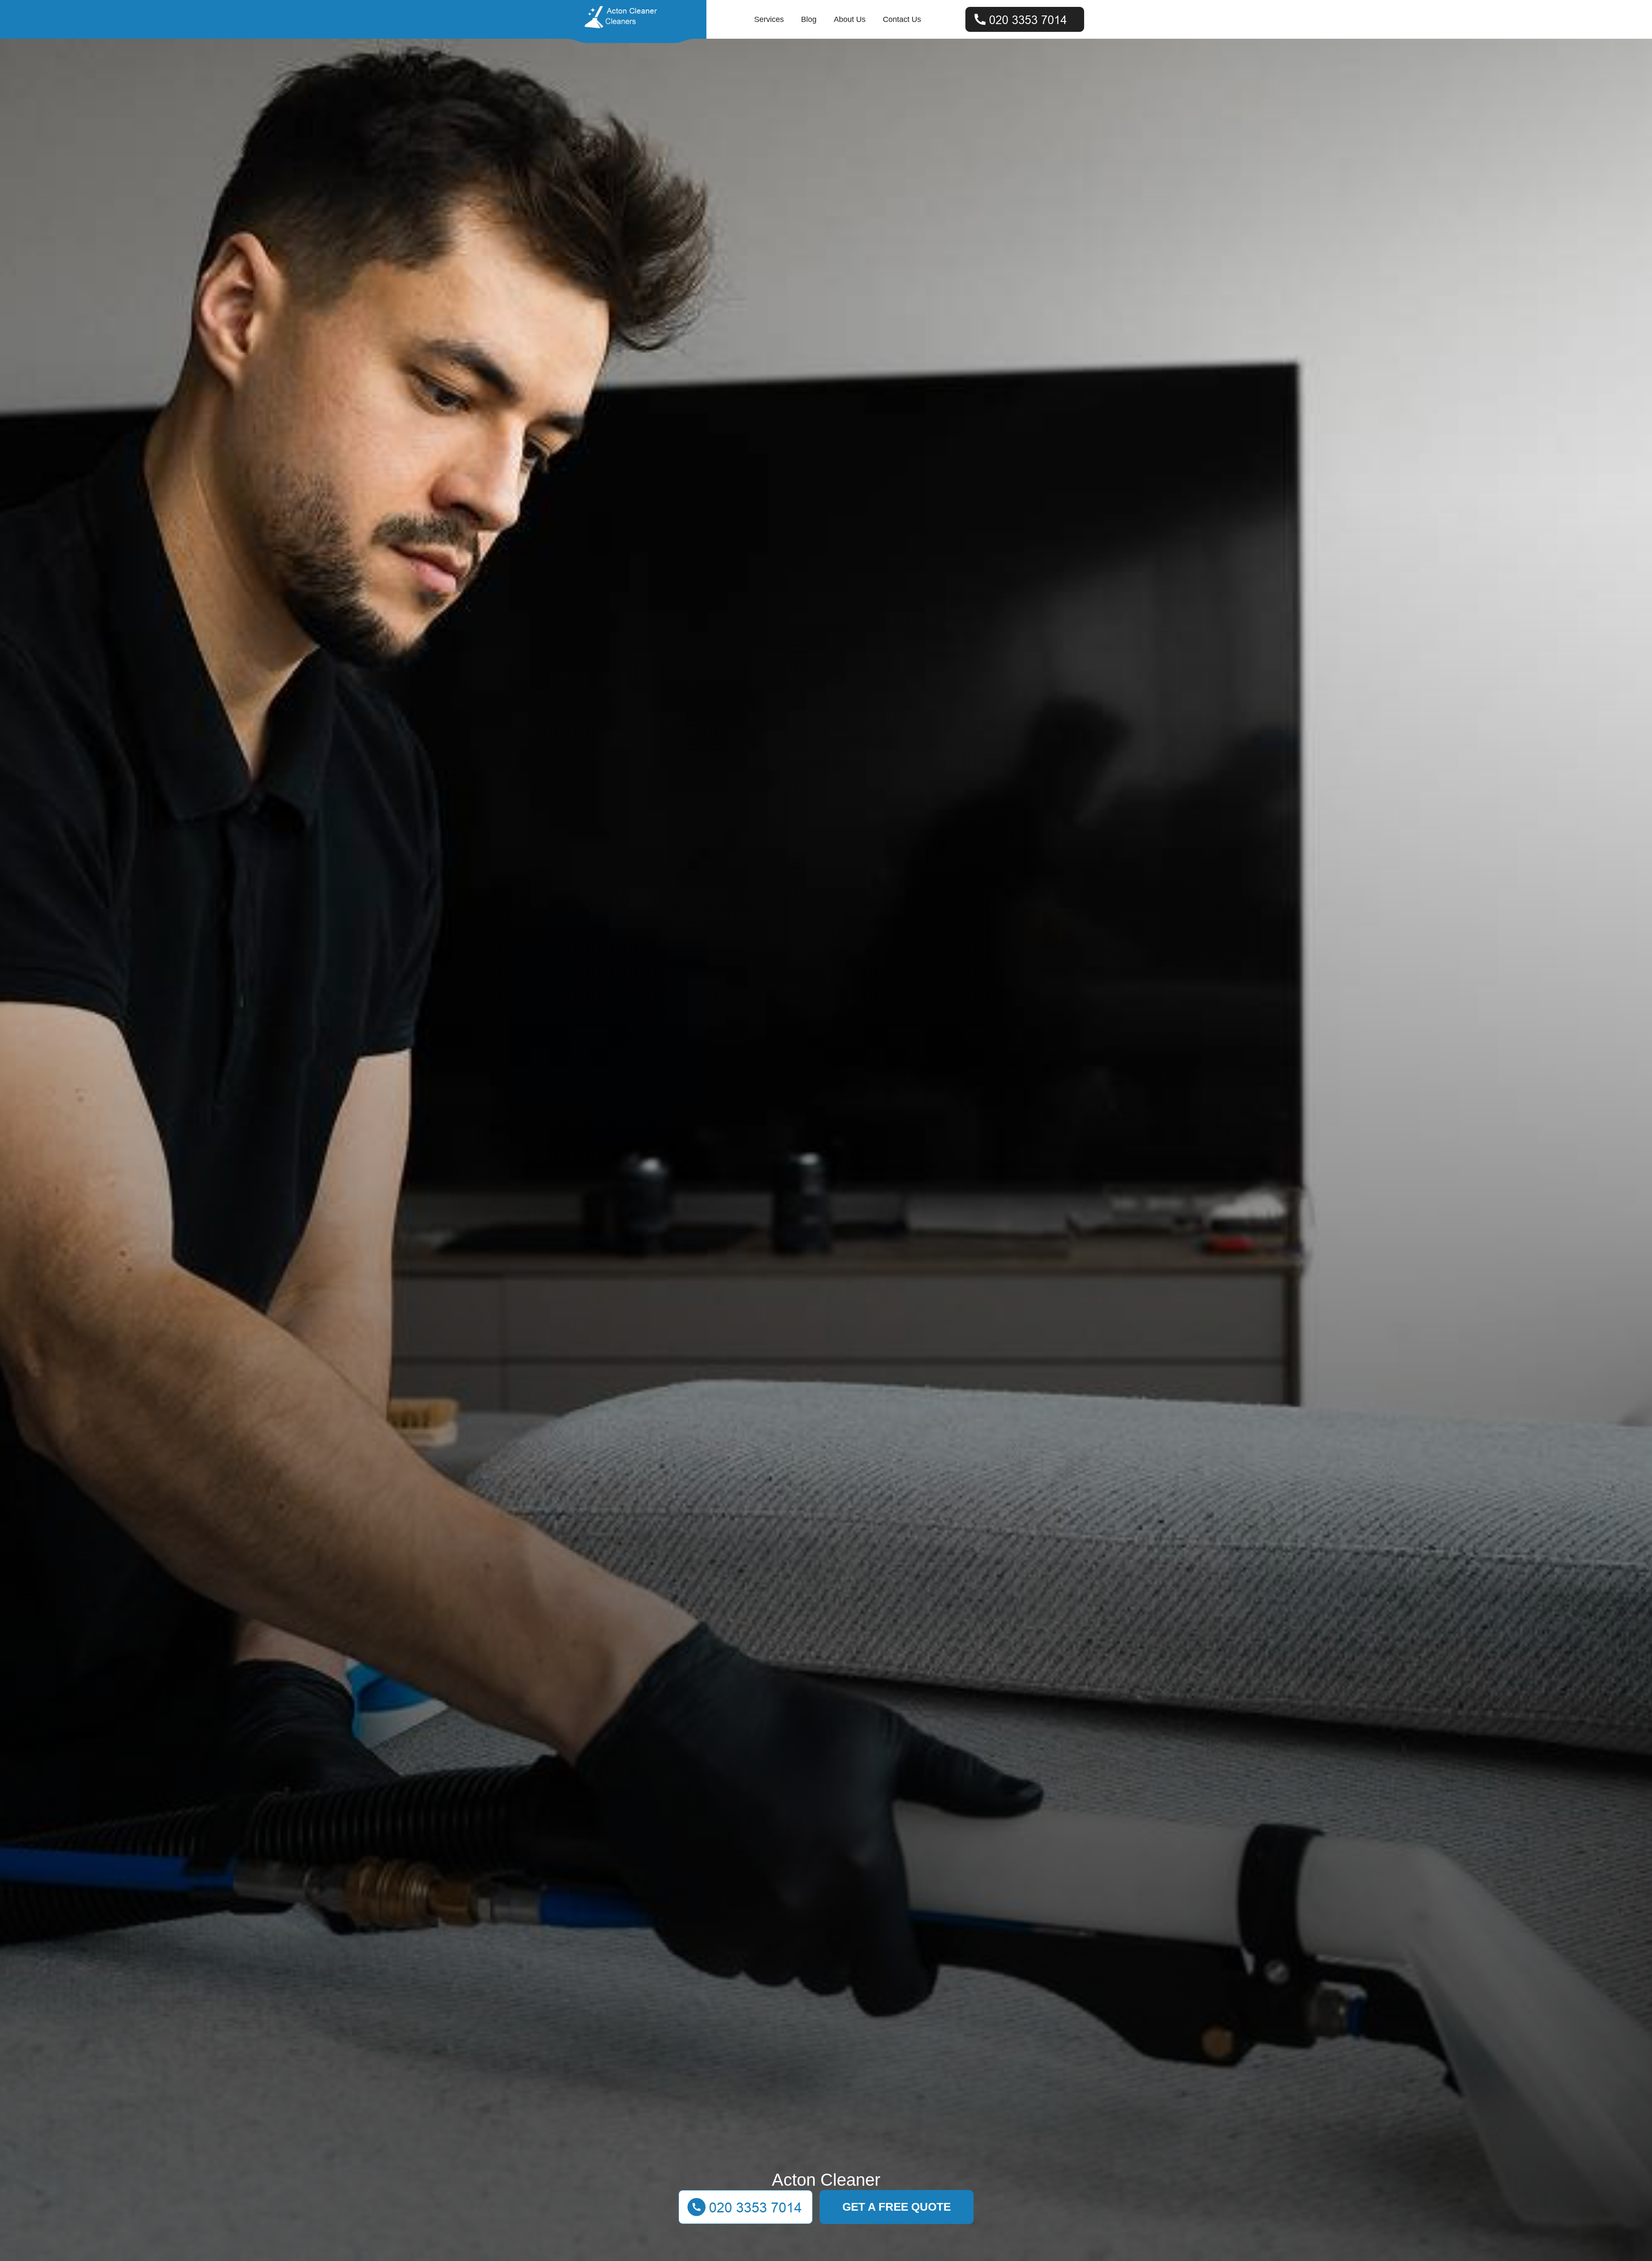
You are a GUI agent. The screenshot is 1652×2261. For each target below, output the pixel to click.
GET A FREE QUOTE (897, 2207)
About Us (850, 19)
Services (769, 19)
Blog (809, 19)
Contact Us (902, 19)
